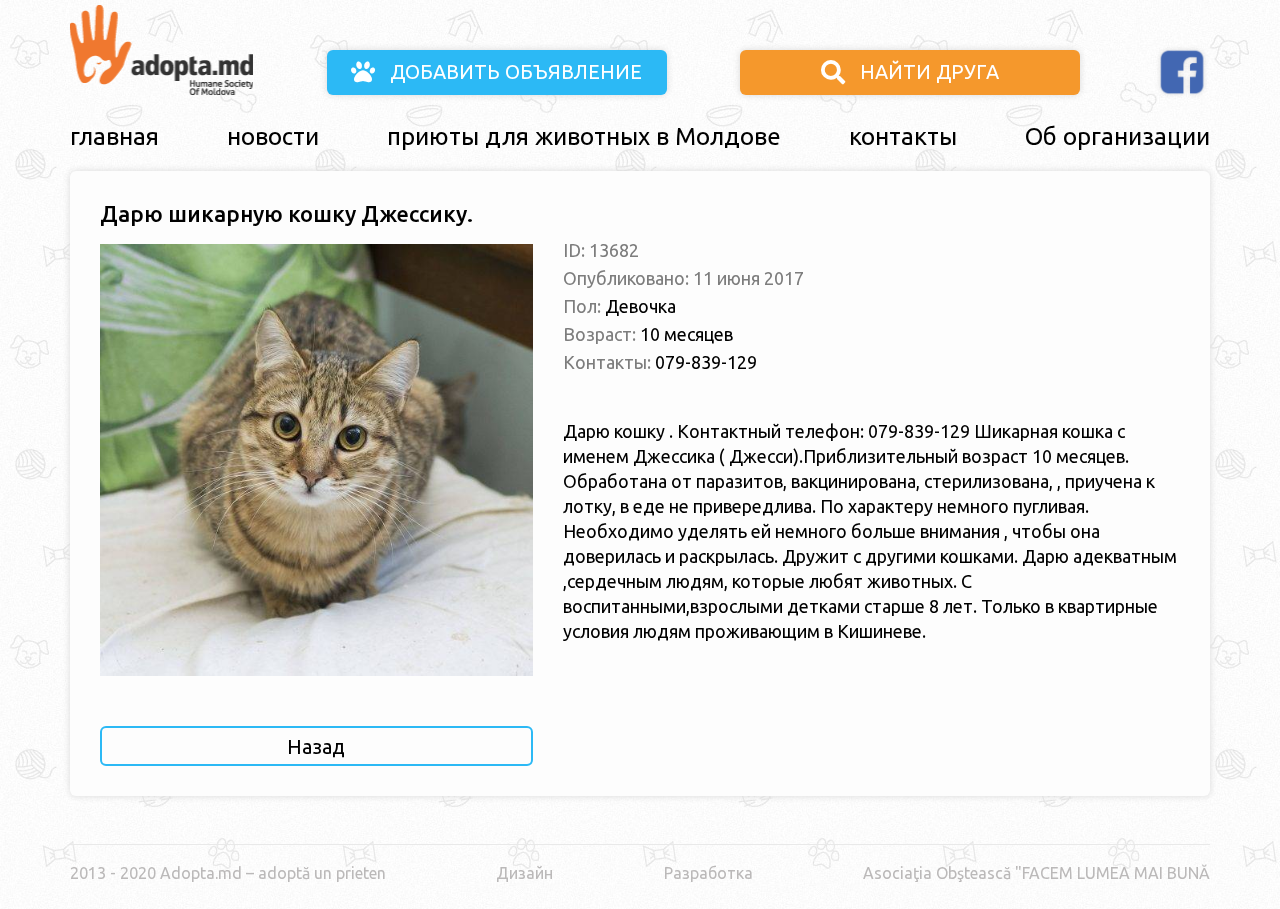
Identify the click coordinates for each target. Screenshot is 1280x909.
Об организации (1117, 136)
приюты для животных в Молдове (584, 136)
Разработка (708, 873)
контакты (903, 136)
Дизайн (524, 873)
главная (114, 136)
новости (273, 136)
